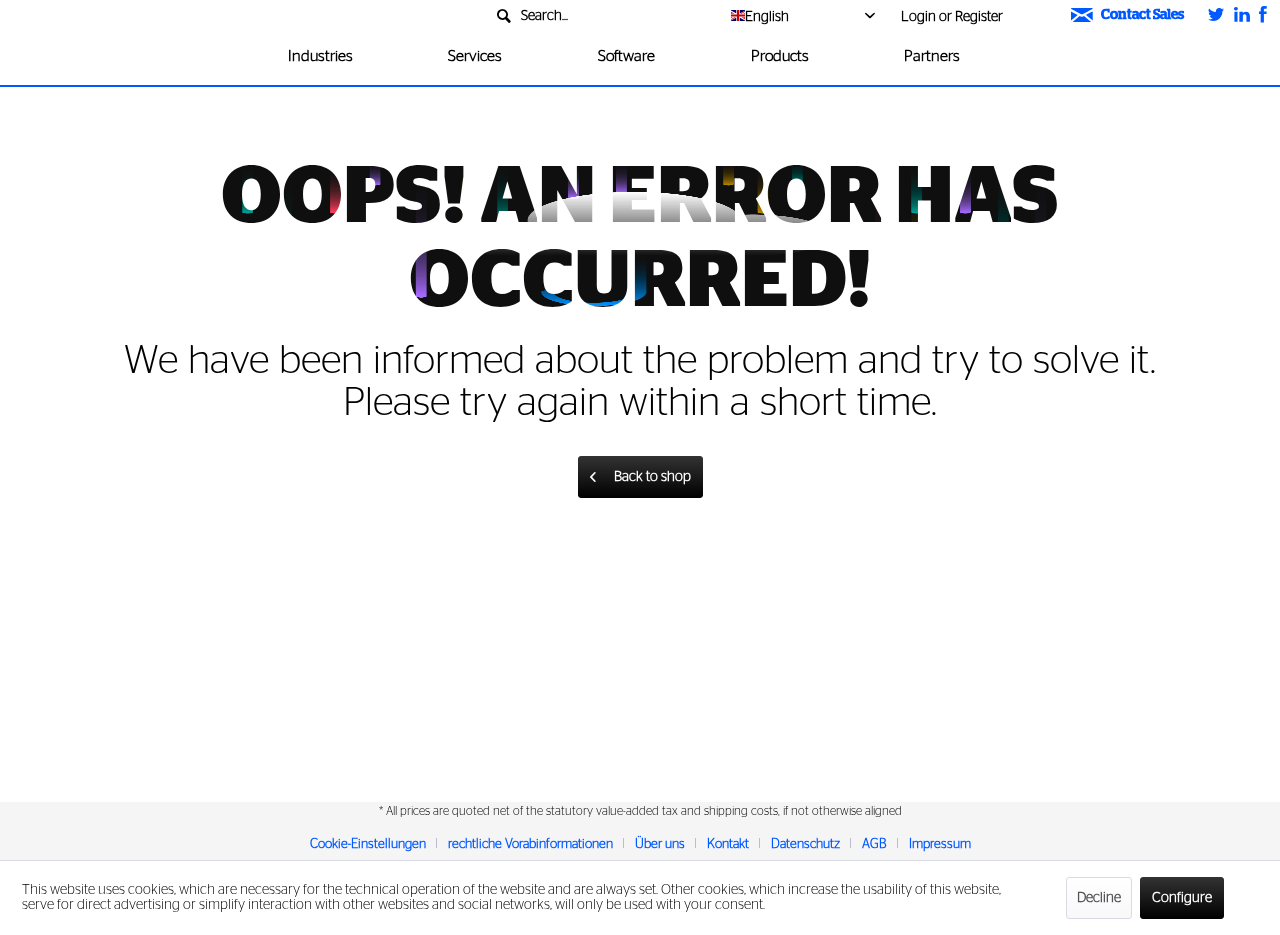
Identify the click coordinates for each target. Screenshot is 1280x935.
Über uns (660, 844)
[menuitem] (602, 16)
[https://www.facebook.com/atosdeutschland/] (1263, 16)
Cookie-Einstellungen (368, 844)
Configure (1182, 898)
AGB (874, 844)
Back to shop (652, 477)
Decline (1099, 898)
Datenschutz (805, 844)
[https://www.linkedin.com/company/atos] (1242, 16)
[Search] (699, 27)
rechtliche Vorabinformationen (530, 844)
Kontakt (728, 844)
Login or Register (952, 17)
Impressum (940, 844)
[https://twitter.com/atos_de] (1216, 16)
